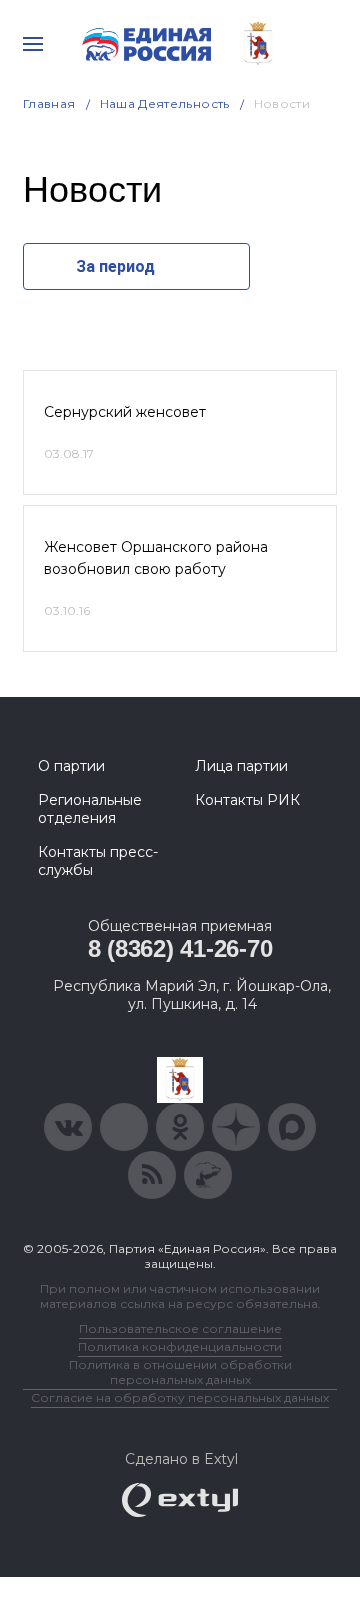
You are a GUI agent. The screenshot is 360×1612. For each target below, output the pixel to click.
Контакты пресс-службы (98, 861)
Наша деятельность (165, 103)
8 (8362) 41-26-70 (180, 948)
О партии (71, 766)
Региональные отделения (90, 809)
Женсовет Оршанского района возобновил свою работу (156, 558)
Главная (49, 103)
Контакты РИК (247, 800)
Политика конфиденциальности (180, 1346)
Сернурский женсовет (125, 412)
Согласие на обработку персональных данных (180, 1397)
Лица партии (241, 766)
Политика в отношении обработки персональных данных (180, 1372)
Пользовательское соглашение (180, 1328)
